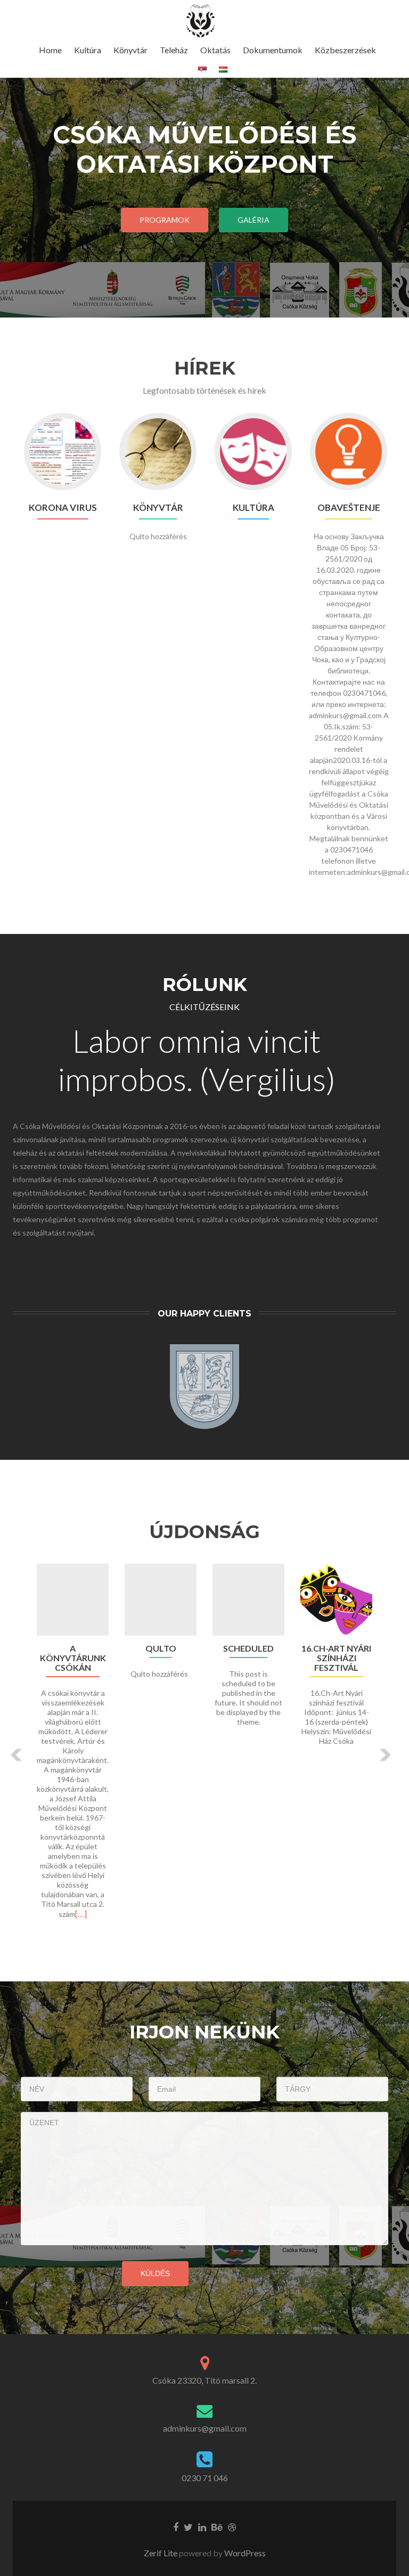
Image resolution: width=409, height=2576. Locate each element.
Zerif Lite (161, 2553)
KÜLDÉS (155, 2273)
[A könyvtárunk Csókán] (73, 1600)
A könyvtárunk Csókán (73, 1658)
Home (50, 50)
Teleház (174, 50)
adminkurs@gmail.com (205, 2428)
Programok (165, 220)
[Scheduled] (248, 1600)
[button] (17, 1755)
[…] (81, 1913)
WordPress (244, 2553)
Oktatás (215, 50)
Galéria (253, 220)
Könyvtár (130, 50)
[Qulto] (161, 1600)
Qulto (161, 1648)
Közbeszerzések (345, 50)
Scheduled (248, 1648)
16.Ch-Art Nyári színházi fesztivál (336, 1658)
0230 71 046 (205, 2478)
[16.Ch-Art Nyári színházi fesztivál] (336, 1600)
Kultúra (88, 50)
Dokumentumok (273, 50)
